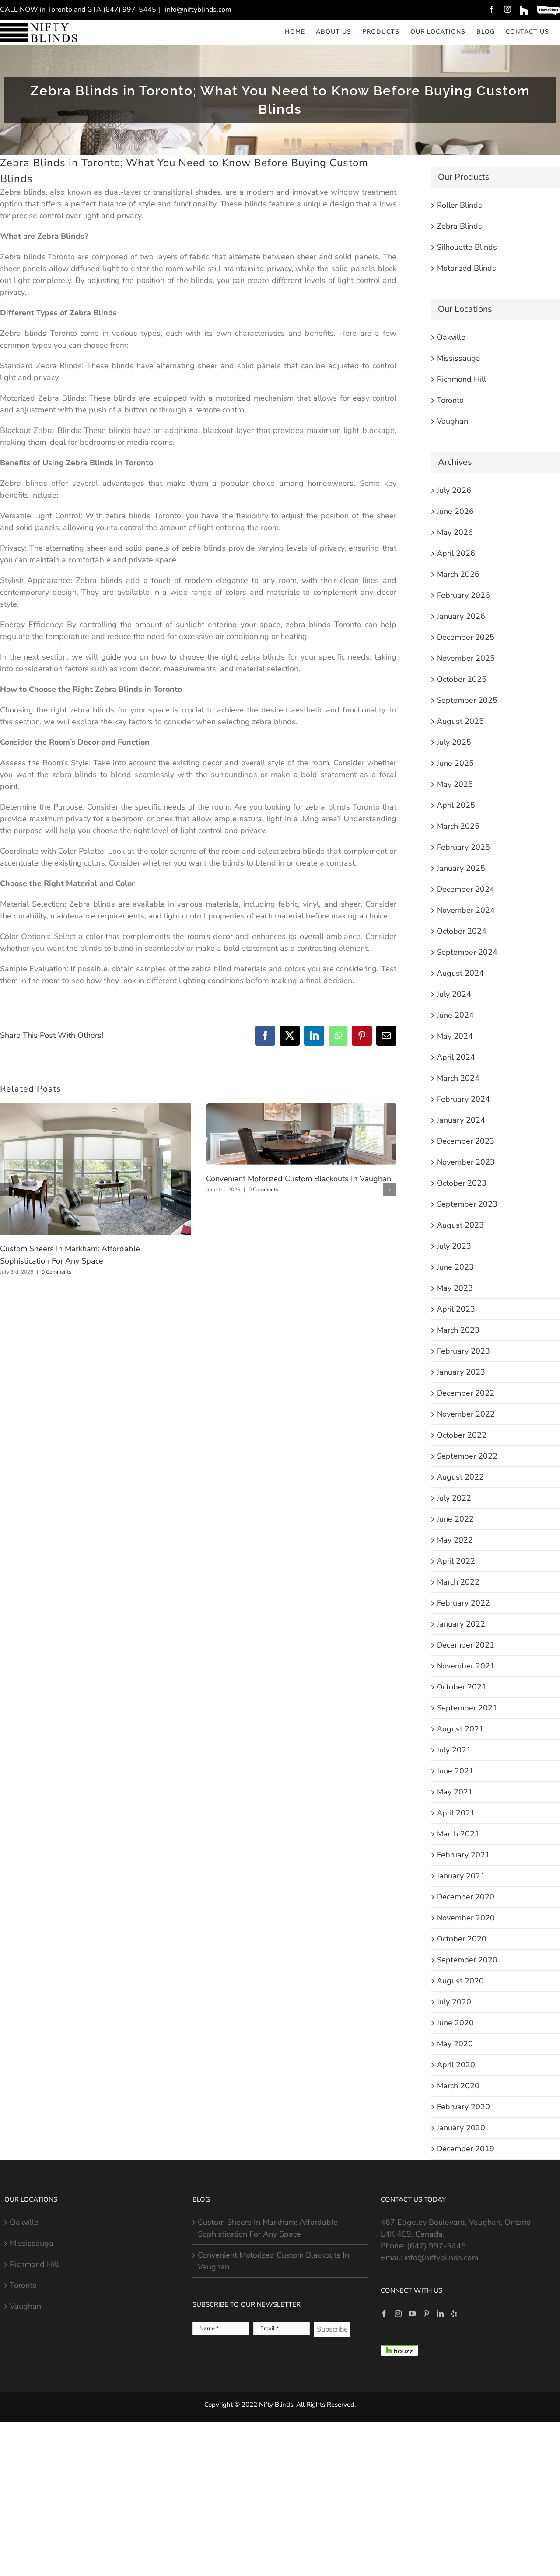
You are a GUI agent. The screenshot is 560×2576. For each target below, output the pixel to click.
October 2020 (462, 1939)
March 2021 (458, 1834)
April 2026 (456, 553)
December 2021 (465, 1645)
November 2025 (466, 658)
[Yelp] (454, 2314)
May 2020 (455, 2044)
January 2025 (461, 868)
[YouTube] (412, 2314)
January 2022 (461, 1624)
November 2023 (466, 1162)
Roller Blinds (459, 205)
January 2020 (461, 2128)
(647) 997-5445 (436, 2246)
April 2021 (456, 1813)
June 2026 (455, 511)
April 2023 (456, 1309)
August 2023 (460, 1225)
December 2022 (465, 1393)
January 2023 (461, 1372)
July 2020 (454, 2002)
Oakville (451, 337)
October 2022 (462, 1435)
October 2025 (462, 679)
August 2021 (460, 1729)
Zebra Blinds (459, 226)
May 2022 (455, 1540)
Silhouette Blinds (467, 247)
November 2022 (466, 1414)
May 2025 (455, 784)
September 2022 (467, 1456)
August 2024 (460, 973)
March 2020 (458, 2086)
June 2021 (455, 1771)
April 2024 (456, 1057)
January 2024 (461, 1120)
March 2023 (458, 1330)
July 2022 (454, 1498)
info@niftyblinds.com (197, 10)
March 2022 (458, 1582)
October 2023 (462, 1183)
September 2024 (467, 952)
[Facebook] (384, 2314)
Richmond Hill (461, 379)
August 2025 (460, 721)
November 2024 (466, 910)
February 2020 (463, 2107)
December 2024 (465, 889)
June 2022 (455, 1519)
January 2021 (461, 1876)
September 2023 (467, 1204)
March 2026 (458, 574)
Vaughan (452, 421)
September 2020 (467, 1960)
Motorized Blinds (466, 268)
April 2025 (456, 805)
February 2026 (463, 595)
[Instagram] (398, 2314)
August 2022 (460, 1477)
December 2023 (465, 1141)
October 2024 (462, 931)
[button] (7, 1190)
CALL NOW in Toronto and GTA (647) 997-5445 (78, 10)
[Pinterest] (426, 2314)
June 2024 (455, 1015)
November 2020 (466, 1918)
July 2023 (454, 1246)
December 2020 (465, 1897)
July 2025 (454, 742)
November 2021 (466, 1666)
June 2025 (455, 763)
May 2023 (455, 1288)
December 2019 (465, 2149)
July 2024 (454, 994)
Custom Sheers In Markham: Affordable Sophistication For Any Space (268, 2228)
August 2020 (460, 1981)
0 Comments (56, 1272)
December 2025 (465, 637)
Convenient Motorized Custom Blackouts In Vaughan (299, 1179)
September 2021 (467, 1708)
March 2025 (458, 826)
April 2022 (456, 1561)
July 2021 (454, 1750)
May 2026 (455, 532)
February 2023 (463, 1351)
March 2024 (458, 1078)
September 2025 (467, 700)
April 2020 (456, 2065)
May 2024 (455, 1036)
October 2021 (462, 1687)
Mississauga (458, 358)
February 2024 (463, 1099)
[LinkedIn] (440, 2314)
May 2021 (455, 1792)
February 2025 (463, 847)
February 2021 (463, 1855)
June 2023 (455, 1267)
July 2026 (454, 490)
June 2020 (455, 2023)
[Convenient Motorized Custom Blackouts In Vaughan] (301, 1109)
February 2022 (463, 1603)
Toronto (450, 400)
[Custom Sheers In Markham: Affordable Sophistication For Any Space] (95, 1109)
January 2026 (461, 616)
